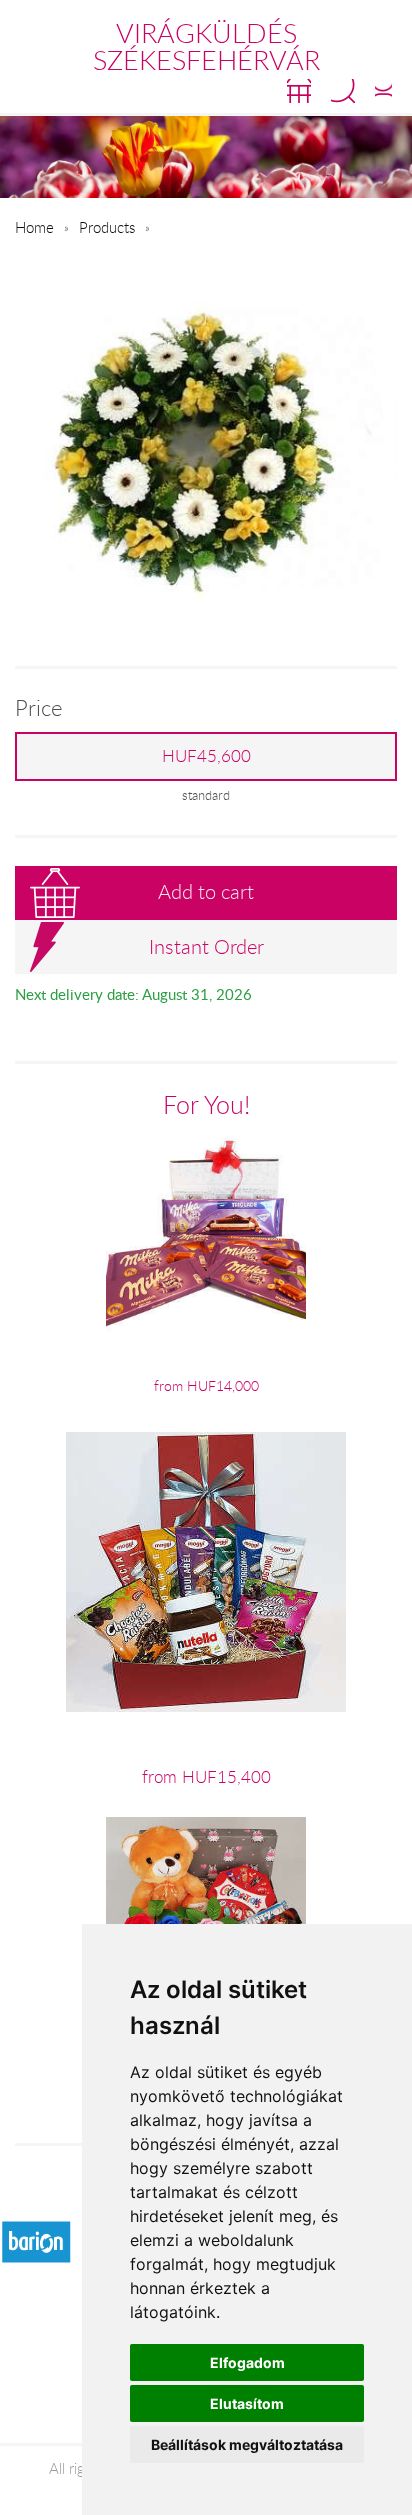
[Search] (343, 91)
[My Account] (383, 91)
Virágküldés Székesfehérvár (206, 46)
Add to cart (206, 891)
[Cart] (299, 91)
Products (107, 227)
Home (34, 227)
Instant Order (206, 946)
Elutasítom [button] (247, 2403)
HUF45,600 (206, 756)
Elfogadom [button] (247, 2362)
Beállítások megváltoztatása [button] (247, 2444)
